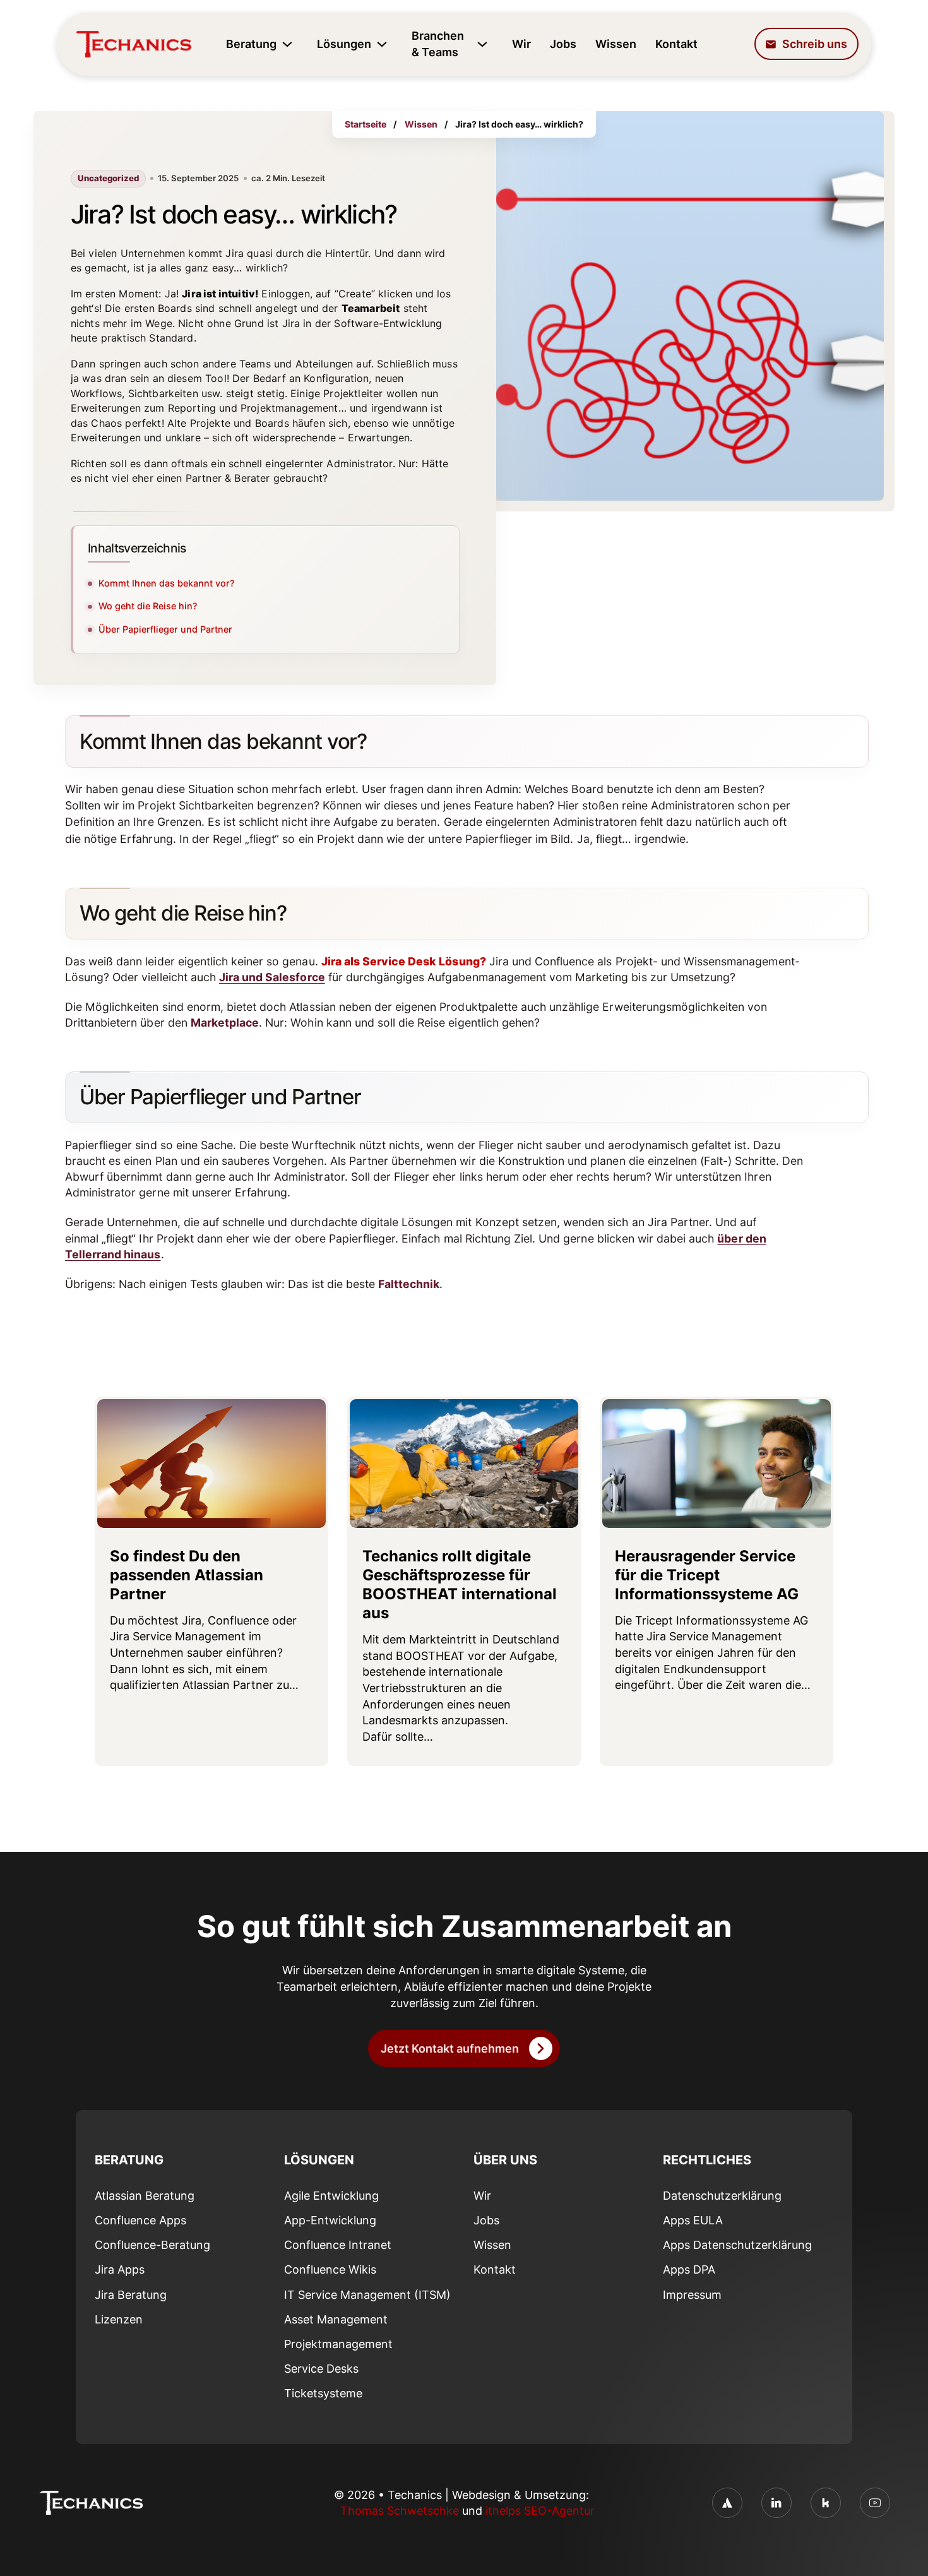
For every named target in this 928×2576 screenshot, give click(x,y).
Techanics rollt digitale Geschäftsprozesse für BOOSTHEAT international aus (460, 1585)
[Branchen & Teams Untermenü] (482, 44)
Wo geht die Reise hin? (148, 606)
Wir (521, 44)
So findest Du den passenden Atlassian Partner (187, 1575)
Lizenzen (119, 2319)
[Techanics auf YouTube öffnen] (875, 2503)
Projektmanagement (338, 2344)
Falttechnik (409, 1284)
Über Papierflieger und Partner (165, 629)
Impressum (692, 2295)
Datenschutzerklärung (722, 2196)
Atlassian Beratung (145, 2196)
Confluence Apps (140, 2220)
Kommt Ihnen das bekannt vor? (167, 583)
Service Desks (321, 2369)
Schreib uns (815, 44)
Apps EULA (693, 2220)
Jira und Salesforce (272, 977)
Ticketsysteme (323, 2393)
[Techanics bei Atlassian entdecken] (727, 2503)
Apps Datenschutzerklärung (737, 2245)
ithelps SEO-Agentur (540, 2511)
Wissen (616, 44)
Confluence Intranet (338, 2245)
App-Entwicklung (330, 2220)
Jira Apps (120, 2269)
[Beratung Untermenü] (287, 44)
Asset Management (336, 2319)
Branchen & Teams (438, 44)
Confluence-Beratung (152, 2245)
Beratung (251, 44)
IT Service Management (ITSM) (367, 2295)
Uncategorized (108, 178)
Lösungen (344, 44)
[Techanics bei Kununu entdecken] (826, 2503)
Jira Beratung (131, 2295)
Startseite (366, 124)
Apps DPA (689, 2269)
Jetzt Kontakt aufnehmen (450, 2048)
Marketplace (225, 1023)
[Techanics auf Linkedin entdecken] (776, 2503)
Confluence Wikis (330, 2269)
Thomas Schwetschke (400, 2511)
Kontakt (676, 44)
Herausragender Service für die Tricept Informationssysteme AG (707, 1575)
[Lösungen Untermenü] (382, 44)
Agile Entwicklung (331, 2196)
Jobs (563, 44)
